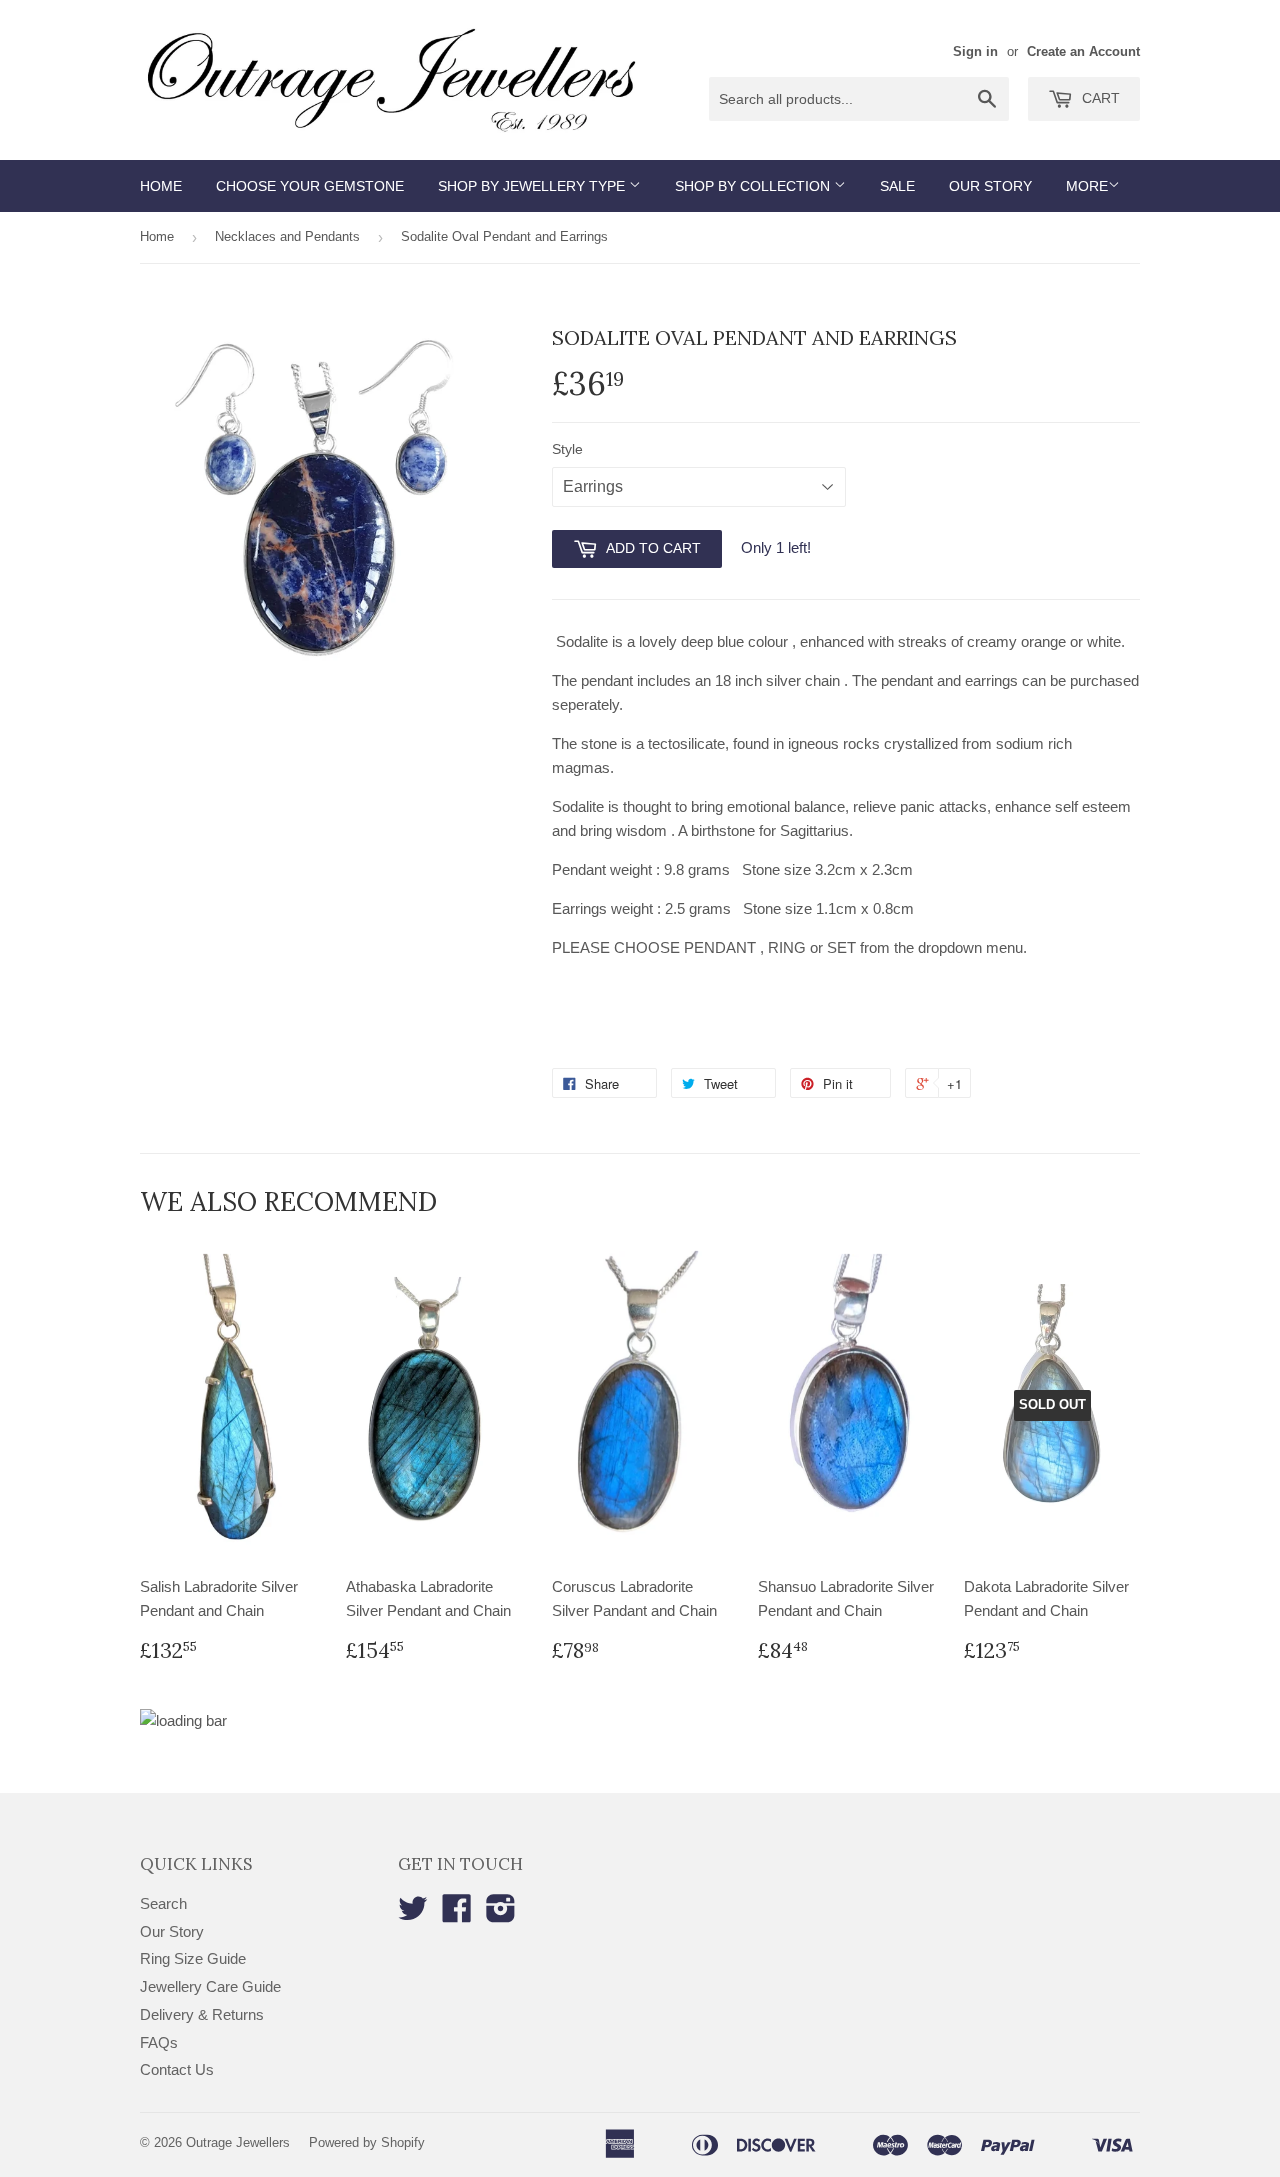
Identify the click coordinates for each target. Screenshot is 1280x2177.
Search (163, 1903)
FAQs (159, 2042)
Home (161, 186)
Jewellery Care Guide (210, 1986)
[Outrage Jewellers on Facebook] (457, 1914)
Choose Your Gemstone (310, 186)
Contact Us (177, 2069)
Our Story (990, 186)
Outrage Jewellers (238, 2142)
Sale (897, 186)
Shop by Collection (754, 186)
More (1087, 186)
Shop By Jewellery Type (533, 186)
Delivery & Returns (202, 2014)
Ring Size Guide (193, 1958)
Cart (1099, 98)
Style (567, 449)
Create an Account (1083, 51)
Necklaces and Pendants (287, 236)
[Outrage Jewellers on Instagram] (501, 1914)
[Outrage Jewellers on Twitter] (413, 1914)
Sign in (975, 51)
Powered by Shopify (367, 2142)
